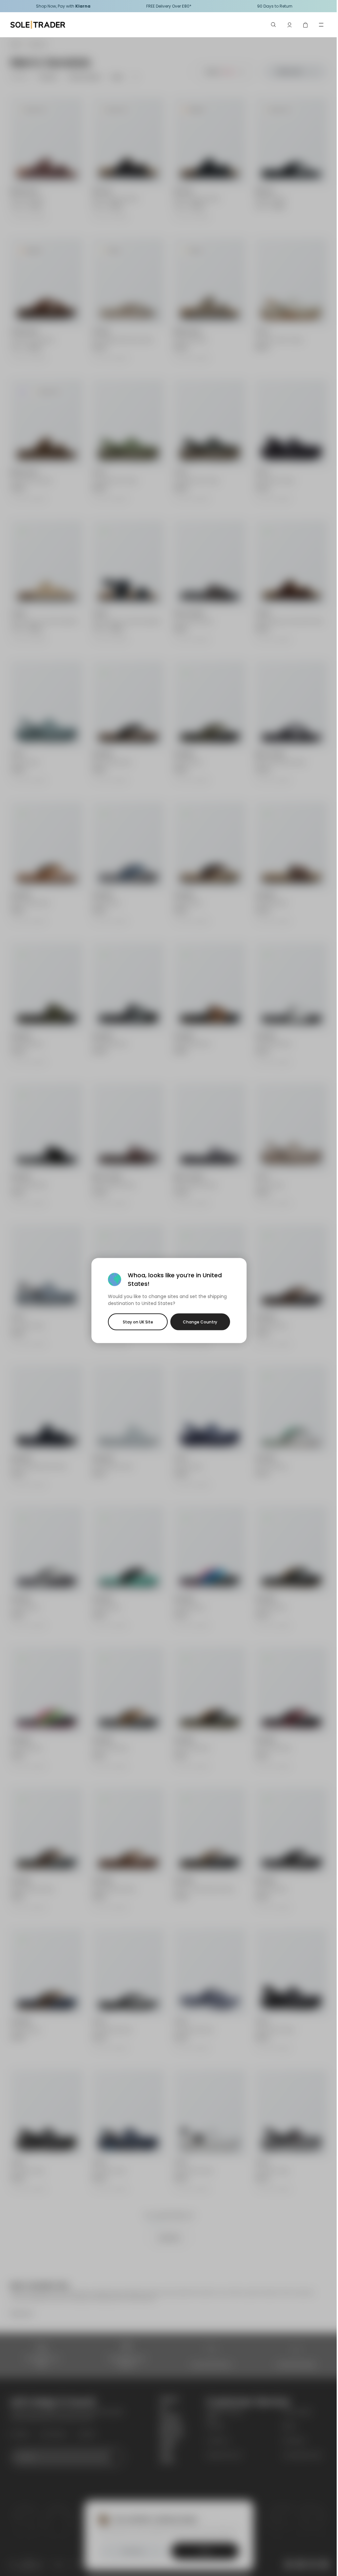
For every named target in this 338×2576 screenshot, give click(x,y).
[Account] (289, 25)
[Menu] (321, 25)
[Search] (274, 25)
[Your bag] (305, 25)
